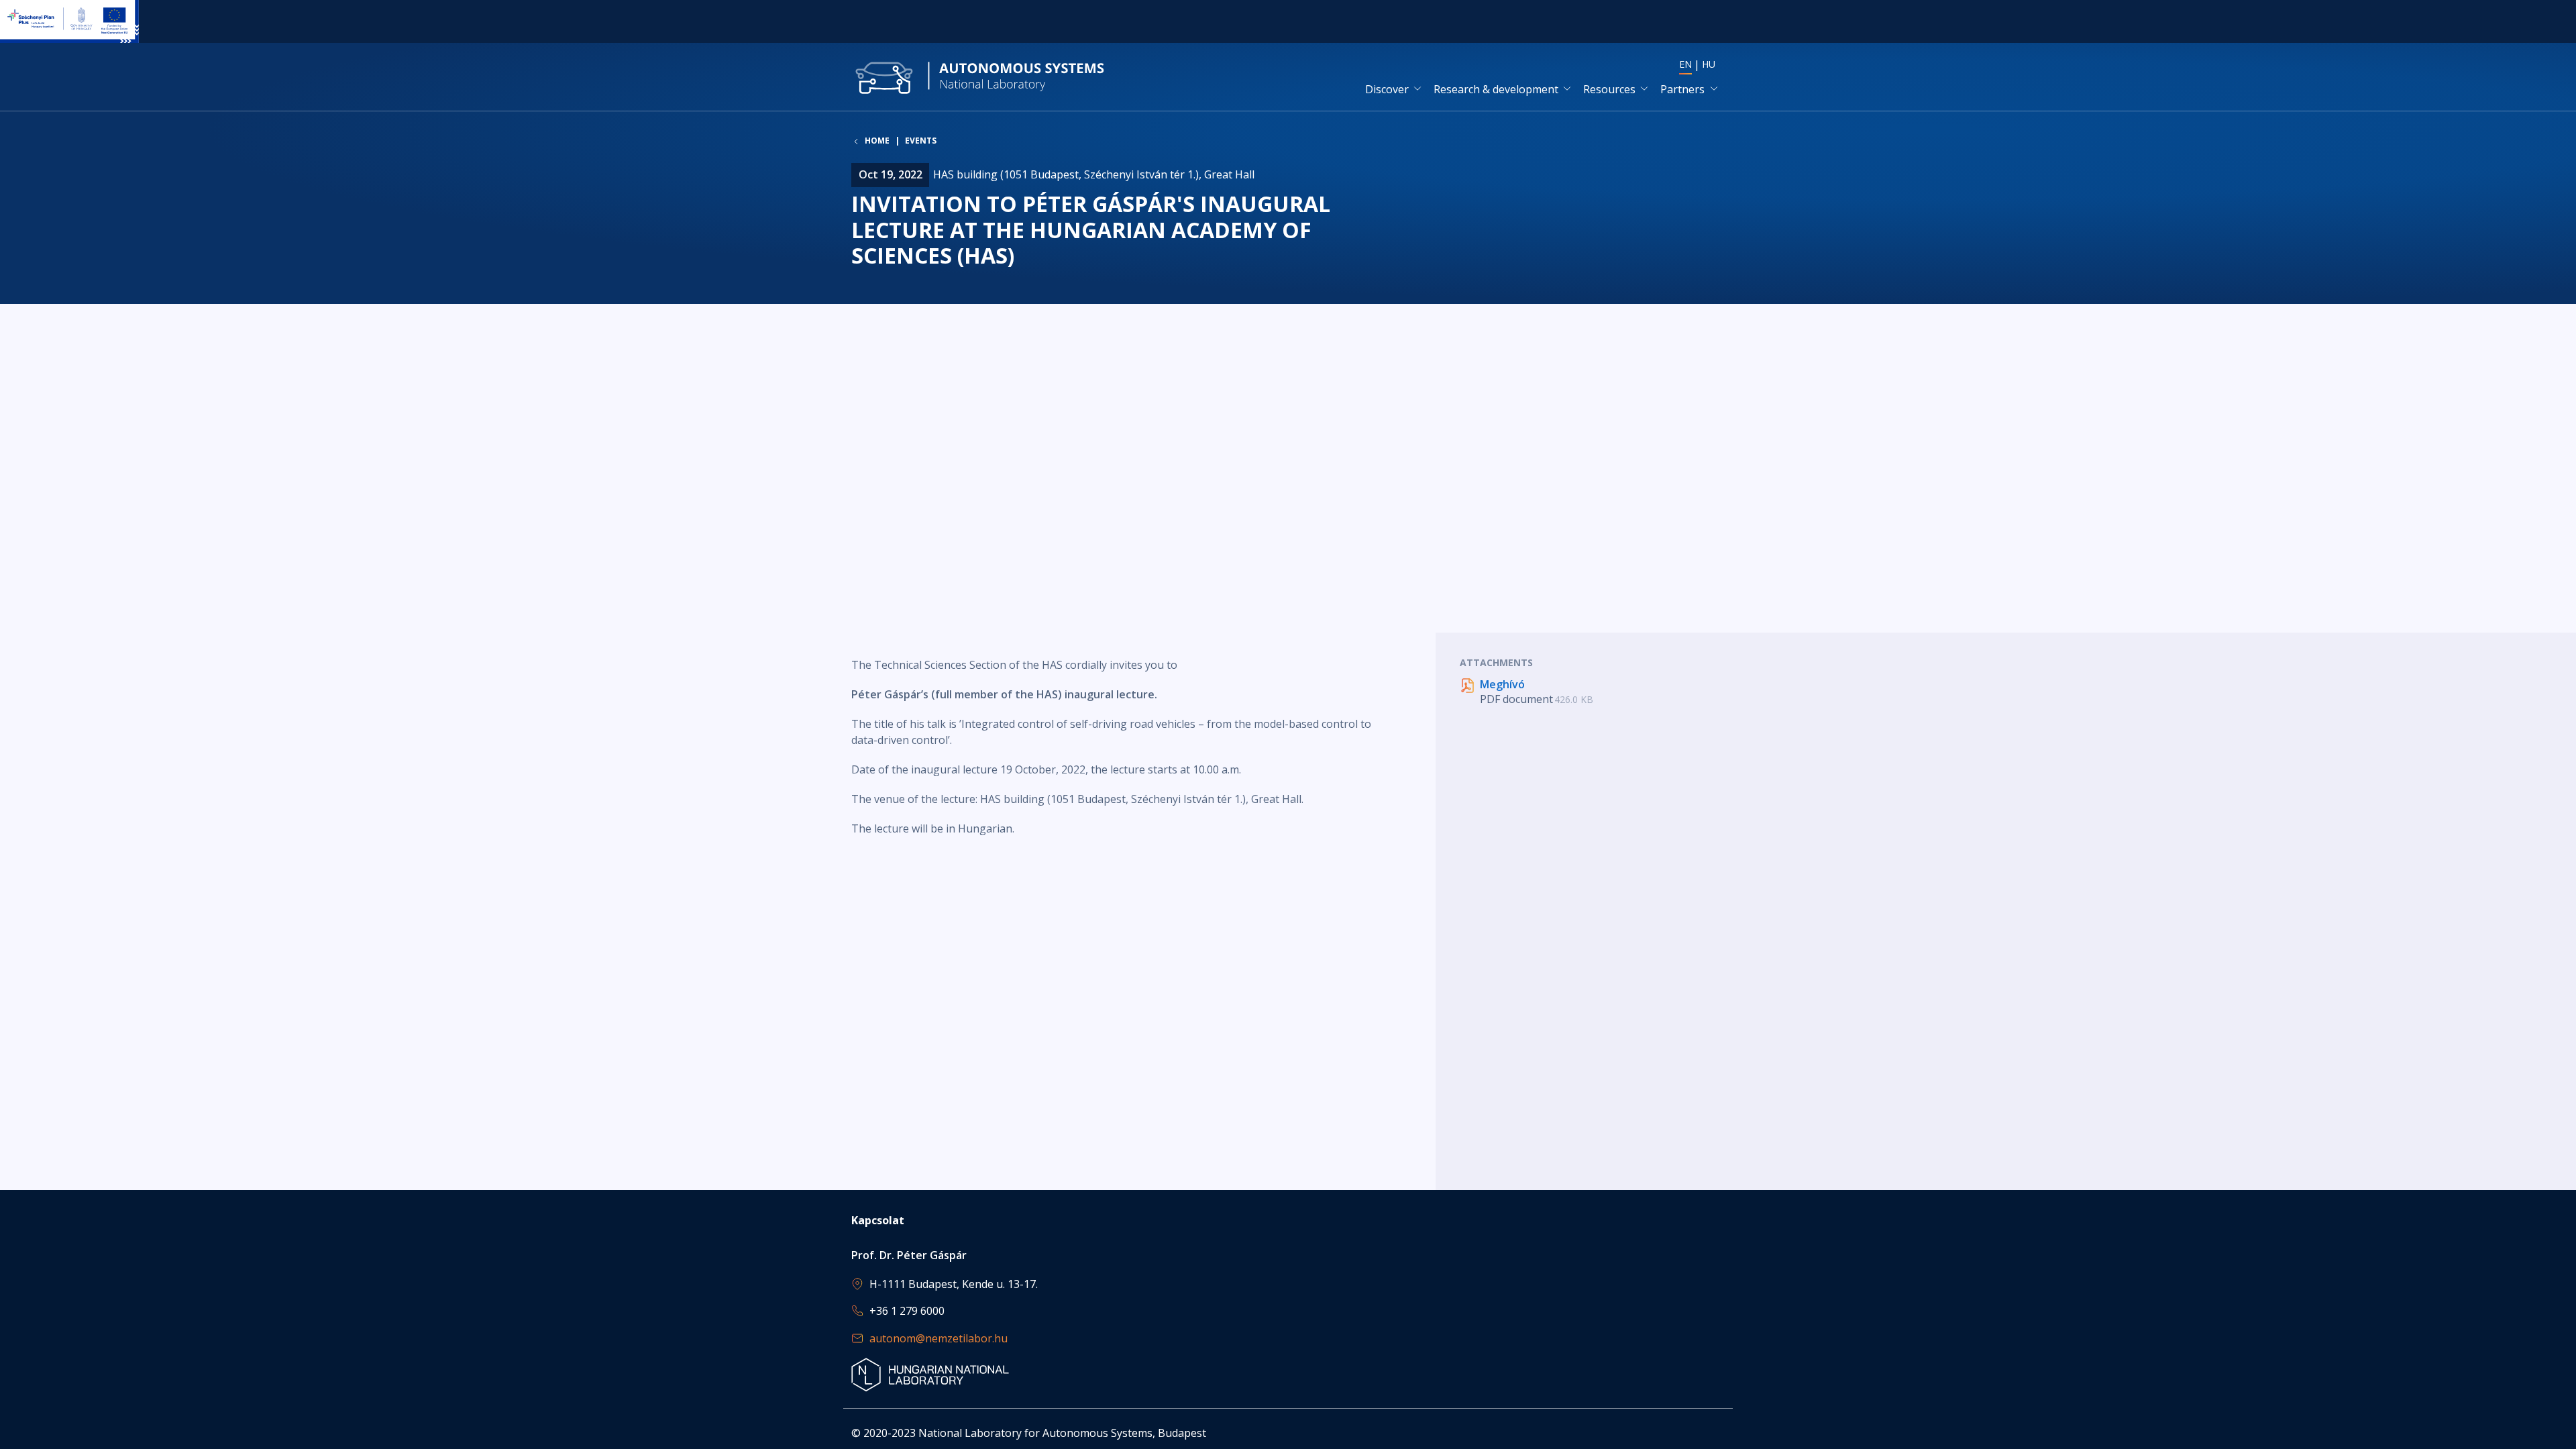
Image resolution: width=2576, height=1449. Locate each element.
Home (877, 141)
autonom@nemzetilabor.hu (938, 1338)
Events (921, 141)
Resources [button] (1609, 89)
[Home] (980, 77)
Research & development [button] (1496, 89)
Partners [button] (1682, 89)
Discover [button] (1387, 89)
